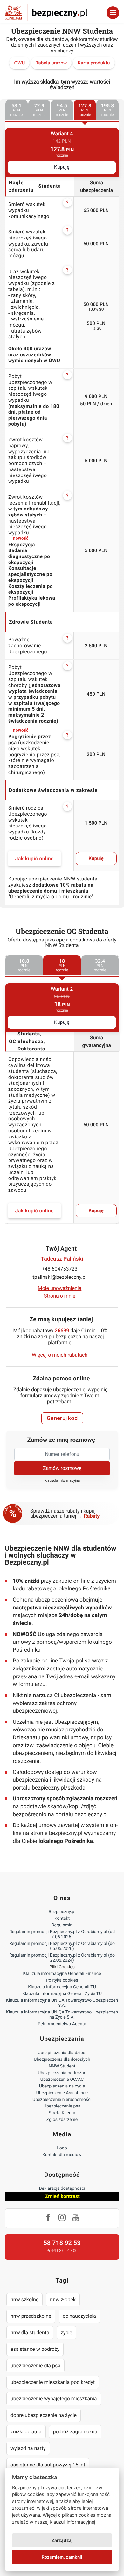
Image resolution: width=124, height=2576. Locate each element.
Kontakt (62, 1919)
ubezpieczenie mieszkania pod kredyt (53, 2382)
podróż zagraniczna (75, 2432)
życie (66, 2333)
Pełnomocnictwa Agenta (62, 2024)
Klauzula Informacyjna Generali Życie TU (62, 1994)
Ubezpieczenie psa (62, 2106)
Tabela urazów (51, 63)
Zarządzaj (62, 2540)
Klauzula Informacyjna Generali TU (62, 1987)
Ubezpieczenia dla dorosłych (62, 2060)
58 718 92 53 (62, 2243)
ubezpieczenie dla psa (35, 2366)
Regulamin (62, 1925)
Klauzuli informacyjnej (72, 2522)
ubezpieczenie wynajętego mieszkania (54, 2399)
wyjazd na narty (28, 2448)
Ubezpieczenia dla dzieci (62, 2053)
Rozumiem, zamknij (62, 2557)
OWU (19, 63)
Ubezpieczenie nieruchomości (62, 2100)
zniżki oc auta (26, 2432)
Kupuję (62, 167)
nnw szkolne (24, 2300)
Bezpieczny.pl (62, 1912)
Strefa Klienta (62, 2113)
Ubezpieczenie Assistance (62, 2093)
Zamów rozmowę (62, 1468)
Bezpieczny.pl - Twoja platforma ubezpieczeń (46, 13)
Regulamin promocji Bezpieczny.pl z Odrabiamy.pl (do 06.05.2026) (62, 1946)
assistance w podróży (35, 2349)
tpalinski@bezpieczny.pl (60, 1277)
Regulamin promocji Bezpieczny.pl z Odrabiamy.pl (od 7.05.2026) (62, 1934)
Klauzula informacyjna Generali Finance (62, 1974)
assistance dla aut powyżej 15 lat (48, 2465)
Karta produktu (94, 63)
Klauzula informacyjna (62, 1481)
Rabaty (92, 1516)
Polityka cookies (62, 1980)
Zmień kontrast (62, 2196)
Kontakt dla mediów (62, 2155)
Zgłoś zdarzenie (62, 2120)
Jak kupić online (34, 859)
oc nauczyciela (79, 2316)
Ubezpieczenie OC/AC (62, 2080)
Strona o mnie (60, 1296)
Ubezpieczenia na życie (62, 2086)
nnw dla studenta (30, 2333)
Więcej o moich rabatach (60, 1355)
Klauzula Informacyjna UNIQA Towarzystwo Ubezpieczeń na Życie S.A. (62, 2015)
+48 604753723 (60, 1269)
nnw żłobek (63, 2300)
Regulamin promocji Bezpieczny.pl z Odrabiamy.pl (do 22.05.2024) (62, 1958)
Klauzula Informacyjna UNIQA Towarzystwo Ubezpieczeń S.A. (62, 2003)
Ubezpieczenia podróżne (62, 2073)
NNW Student (62, 2066)
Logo (62, 2148)
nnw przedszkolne (31, 2316)
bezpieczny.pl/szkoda (59, 1788)
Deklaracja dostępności (62, 2188)
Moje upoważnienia (60, 1288)
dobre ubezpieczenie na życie (44, 2415)
